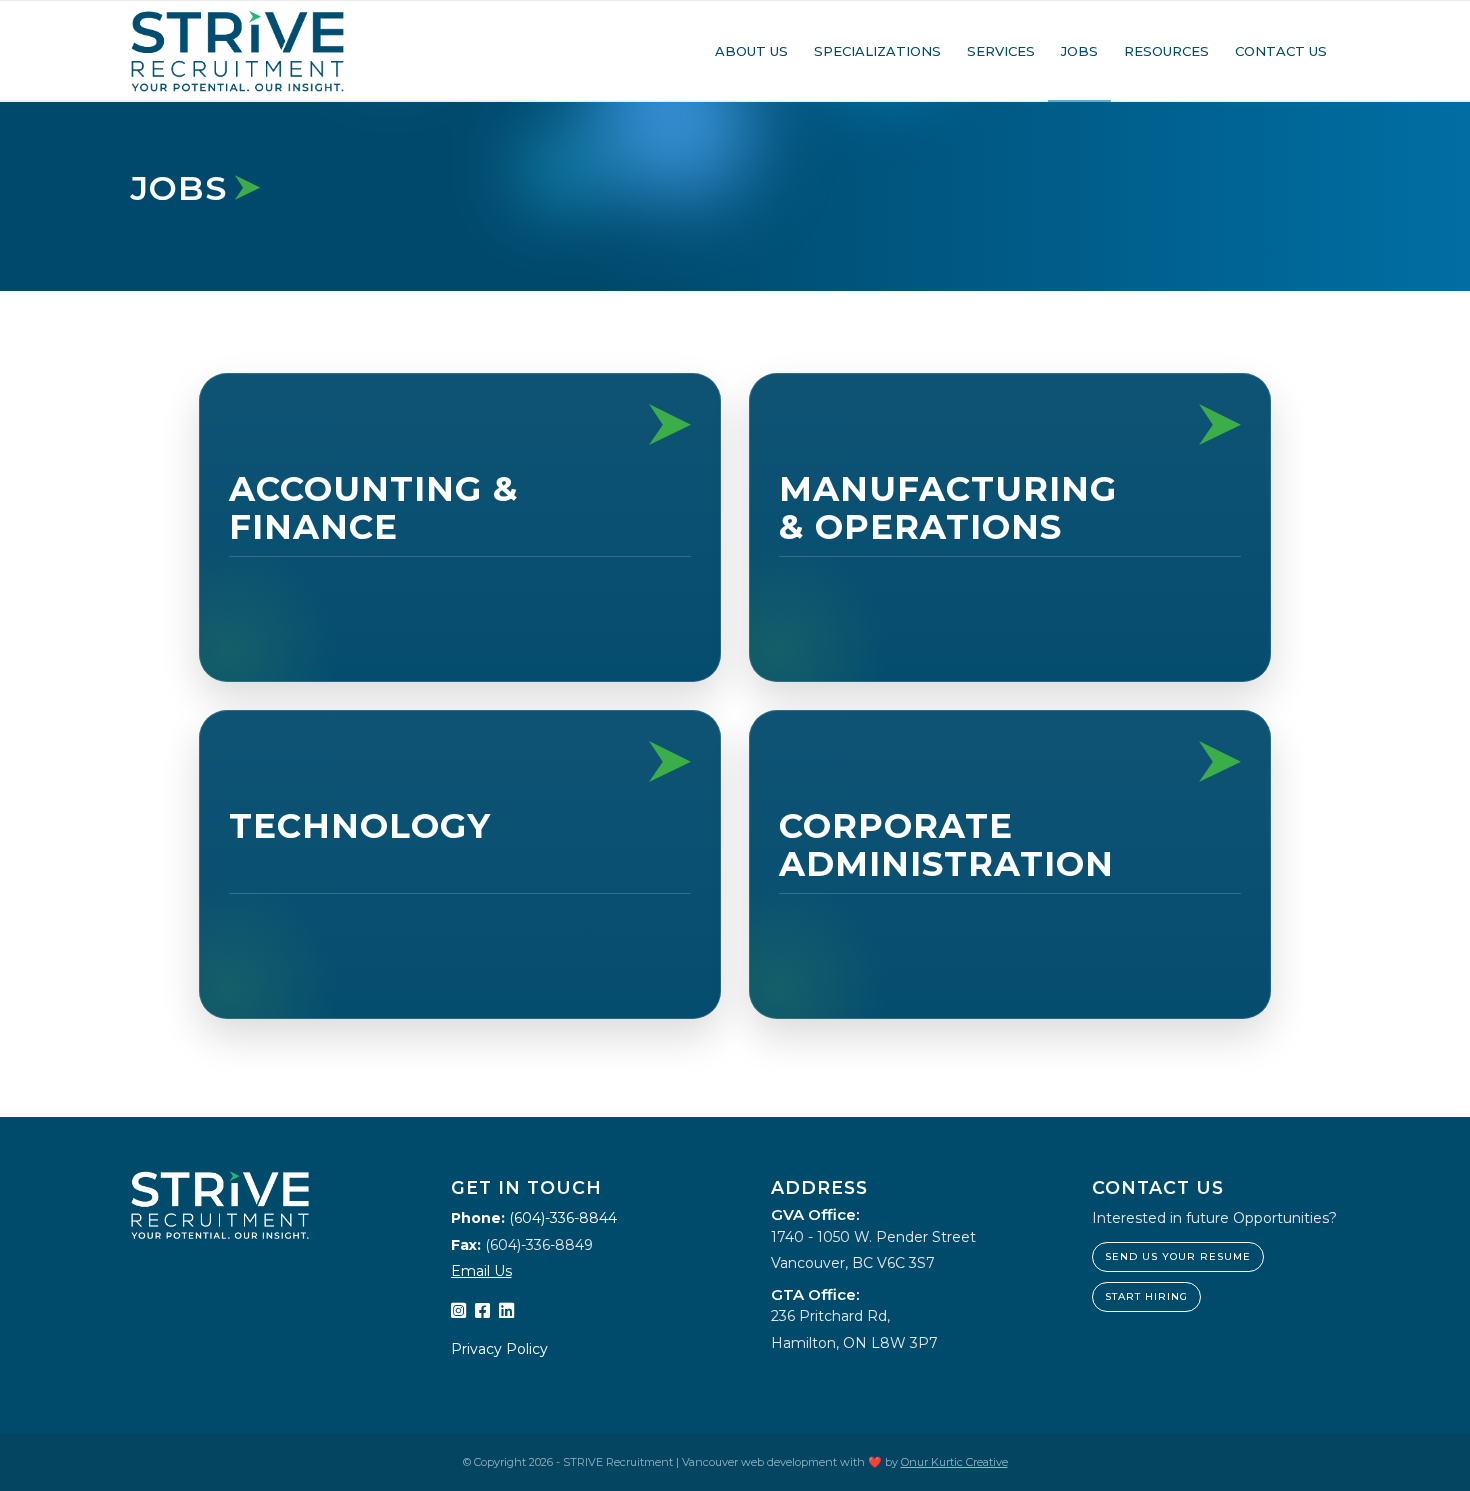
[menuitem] (751, 51)
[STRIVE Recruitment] (237, 51)
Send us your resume (1178, 1256)
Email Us (481, 1271)
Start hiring (1146, 1296)
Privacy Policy (499, 1349)
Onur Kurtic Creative (954, 1462)
